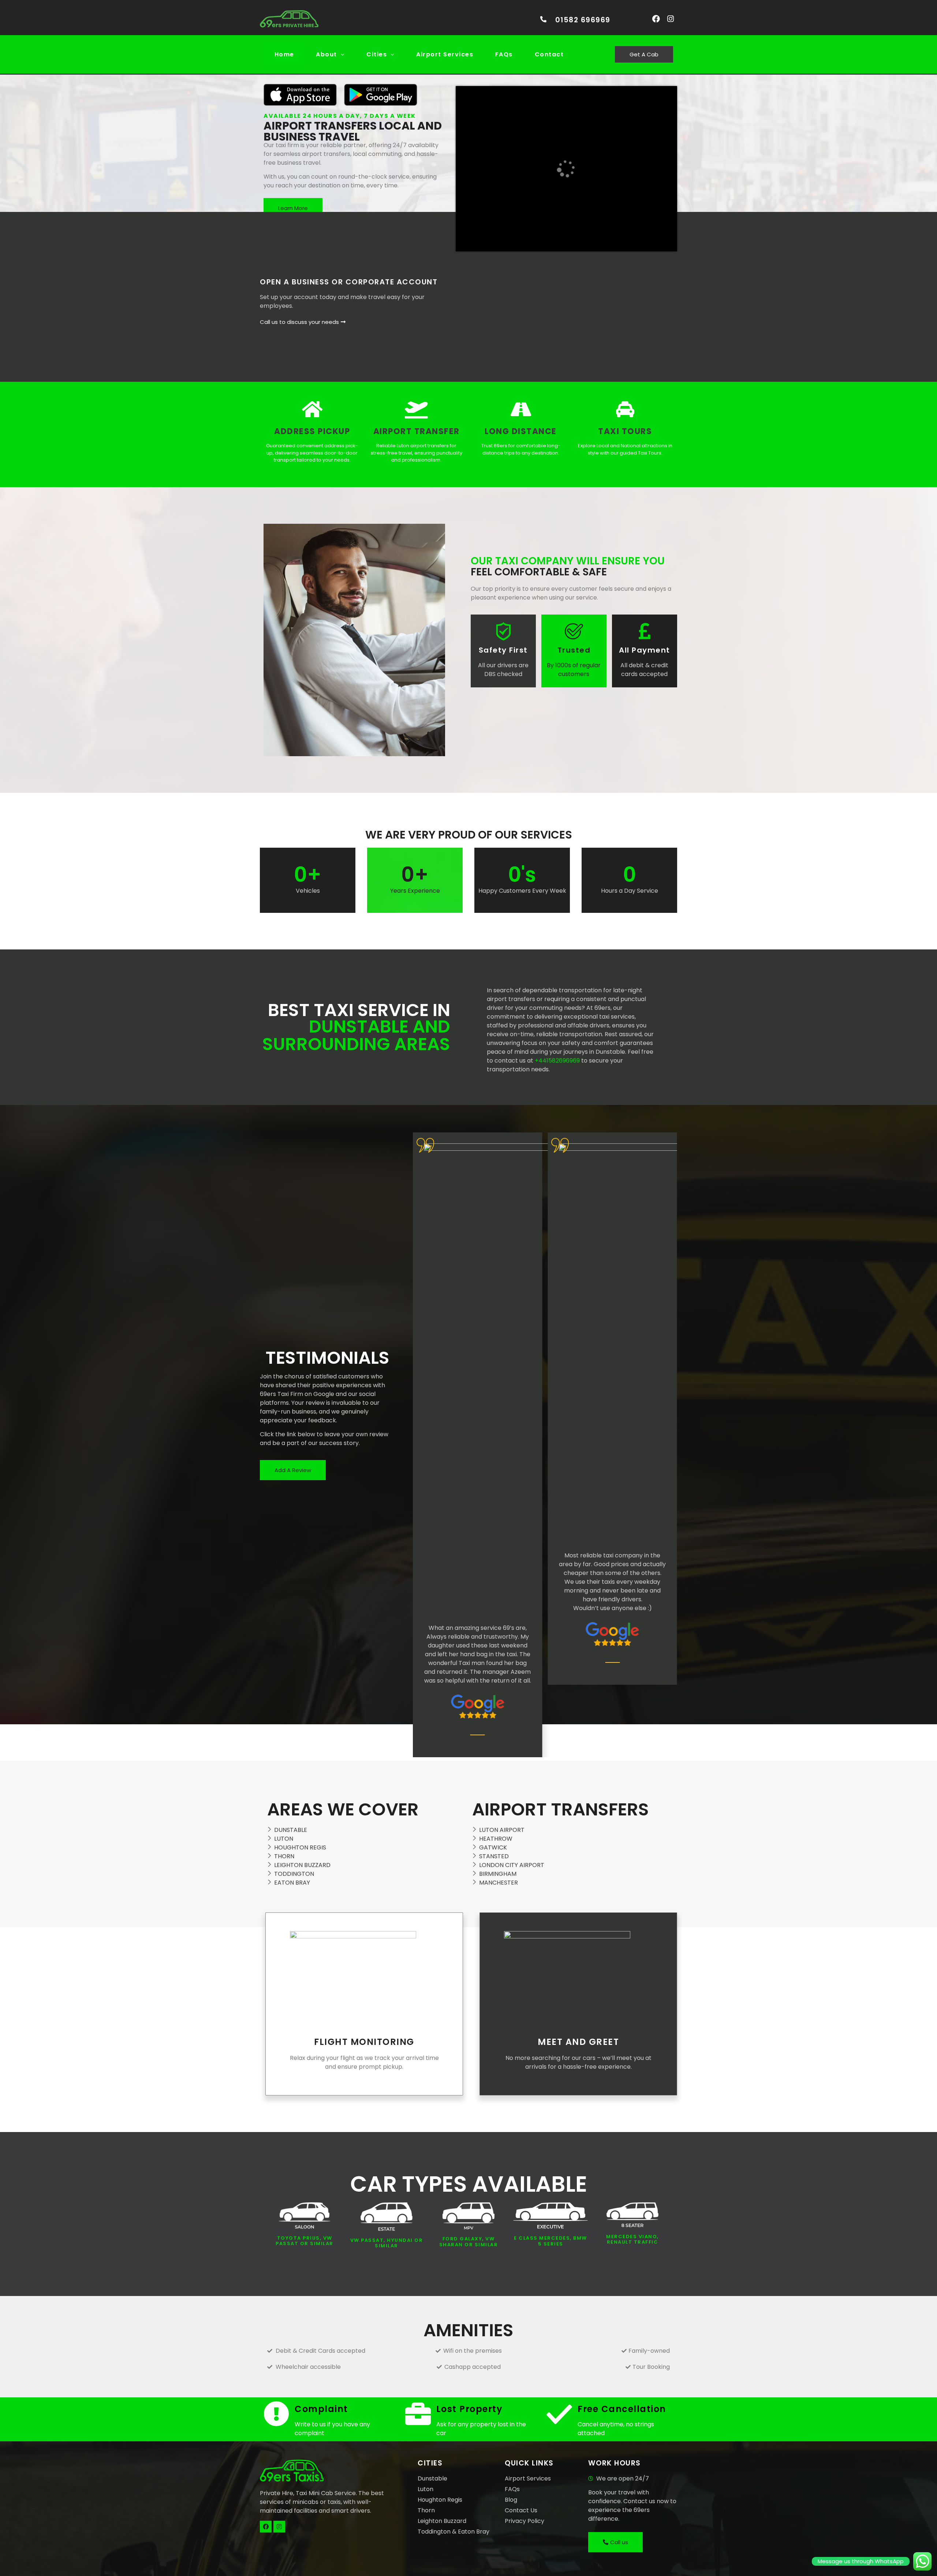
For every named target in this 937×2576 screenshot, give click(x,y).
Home (284, 54)
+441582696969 (557, 1061)
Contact (549, 54)
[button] (331, 55)
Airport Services (445, 54)
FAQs (504, 54)
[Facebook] (656, 19)
